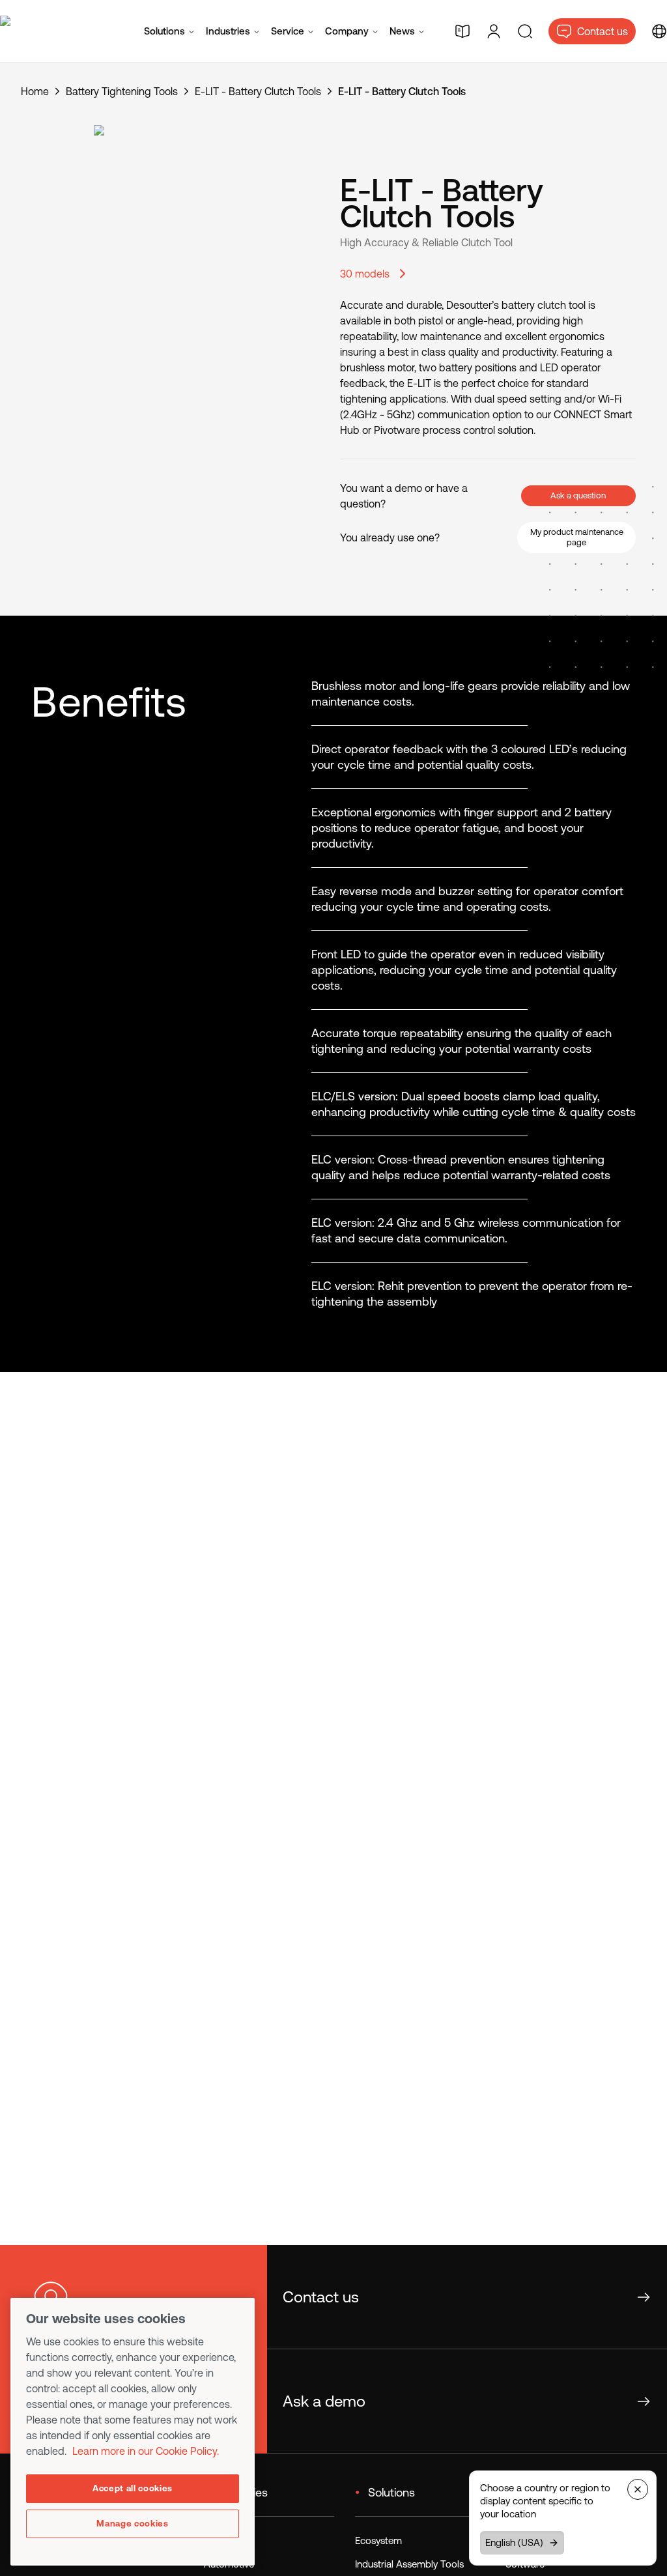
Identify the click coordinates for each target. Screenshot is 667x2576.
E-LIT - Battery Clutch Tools (258, 91)
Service (288, 31)
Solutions (164, 31)
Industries (228, 31)
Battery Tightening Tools (122, 91)
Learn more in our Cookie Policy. (146, 2451)
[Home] (57, 31)
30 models (365, 274)
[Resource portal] (462, 31)
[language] (659, 31)
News (402, 31)
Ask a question (578, 495)
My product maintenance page (577, 537)
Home (35, 91)
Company (347, 31)
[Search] (525, 31)
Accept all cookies (133, 2488)
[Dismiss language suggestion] (638, 2489)
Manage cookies (132, 2524)
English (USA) (514, 2542)
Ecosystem (378, 2540)
